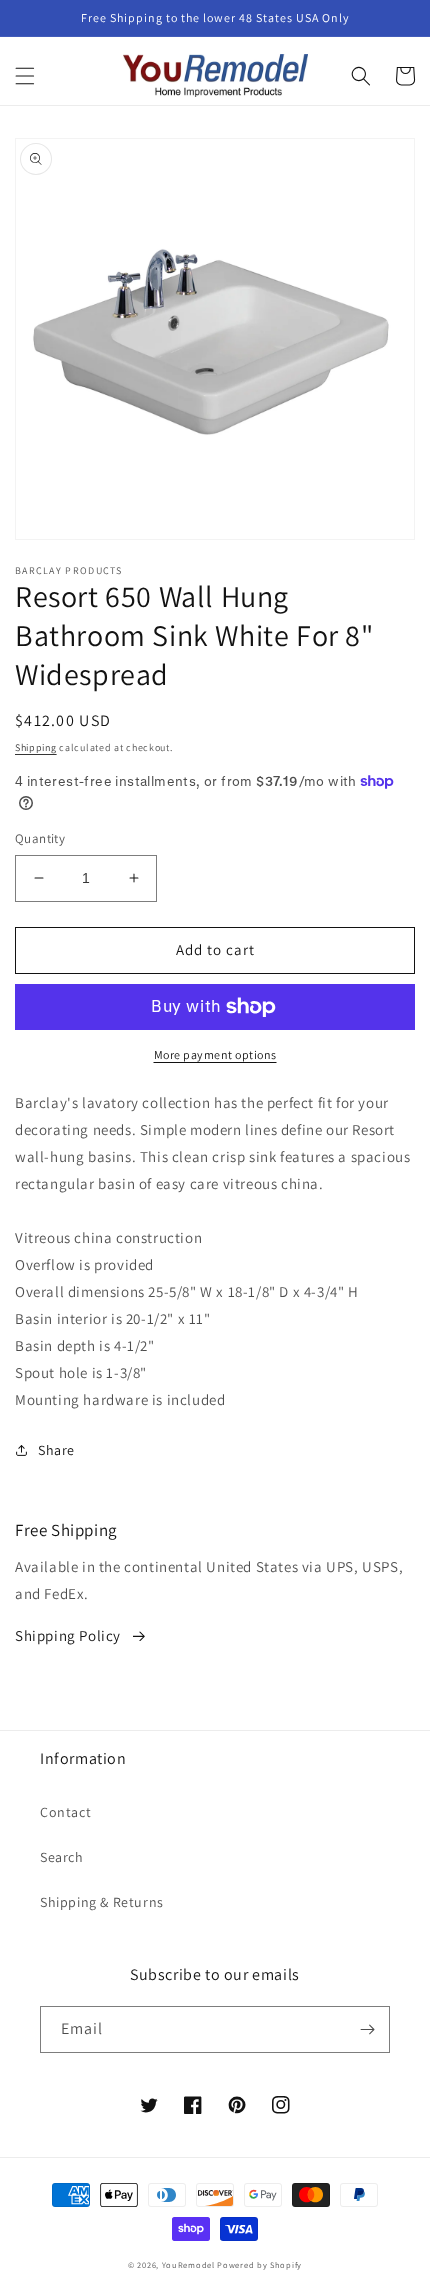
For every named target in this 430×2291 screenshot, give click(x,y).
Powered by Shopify (259, 2264)
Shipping (36, 747)
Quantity (40, 838)
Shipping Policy (68, 1635)
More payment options (215, 1054)
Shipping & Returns (102, 1902)
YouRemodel (188, 2264)
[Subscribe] (367, 2029)
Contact (65, 1812)
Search (62, 1857)
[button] (25, 76)
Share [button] (56, 1450)
